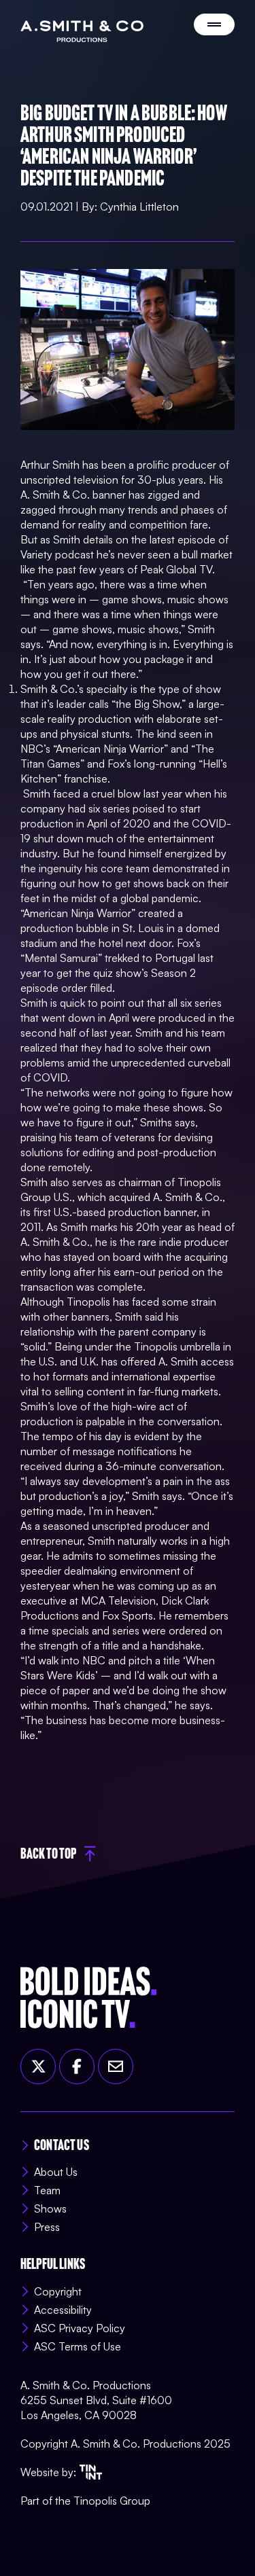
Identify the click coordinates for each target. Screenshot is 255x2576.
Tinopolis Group (112, 2501)
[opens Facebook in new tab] (77, 2067)
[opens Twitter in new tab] (38, 2067)
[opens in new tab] (91, 2472)
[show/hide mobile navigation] (214, 24)
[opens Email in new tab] (116, 2067)
